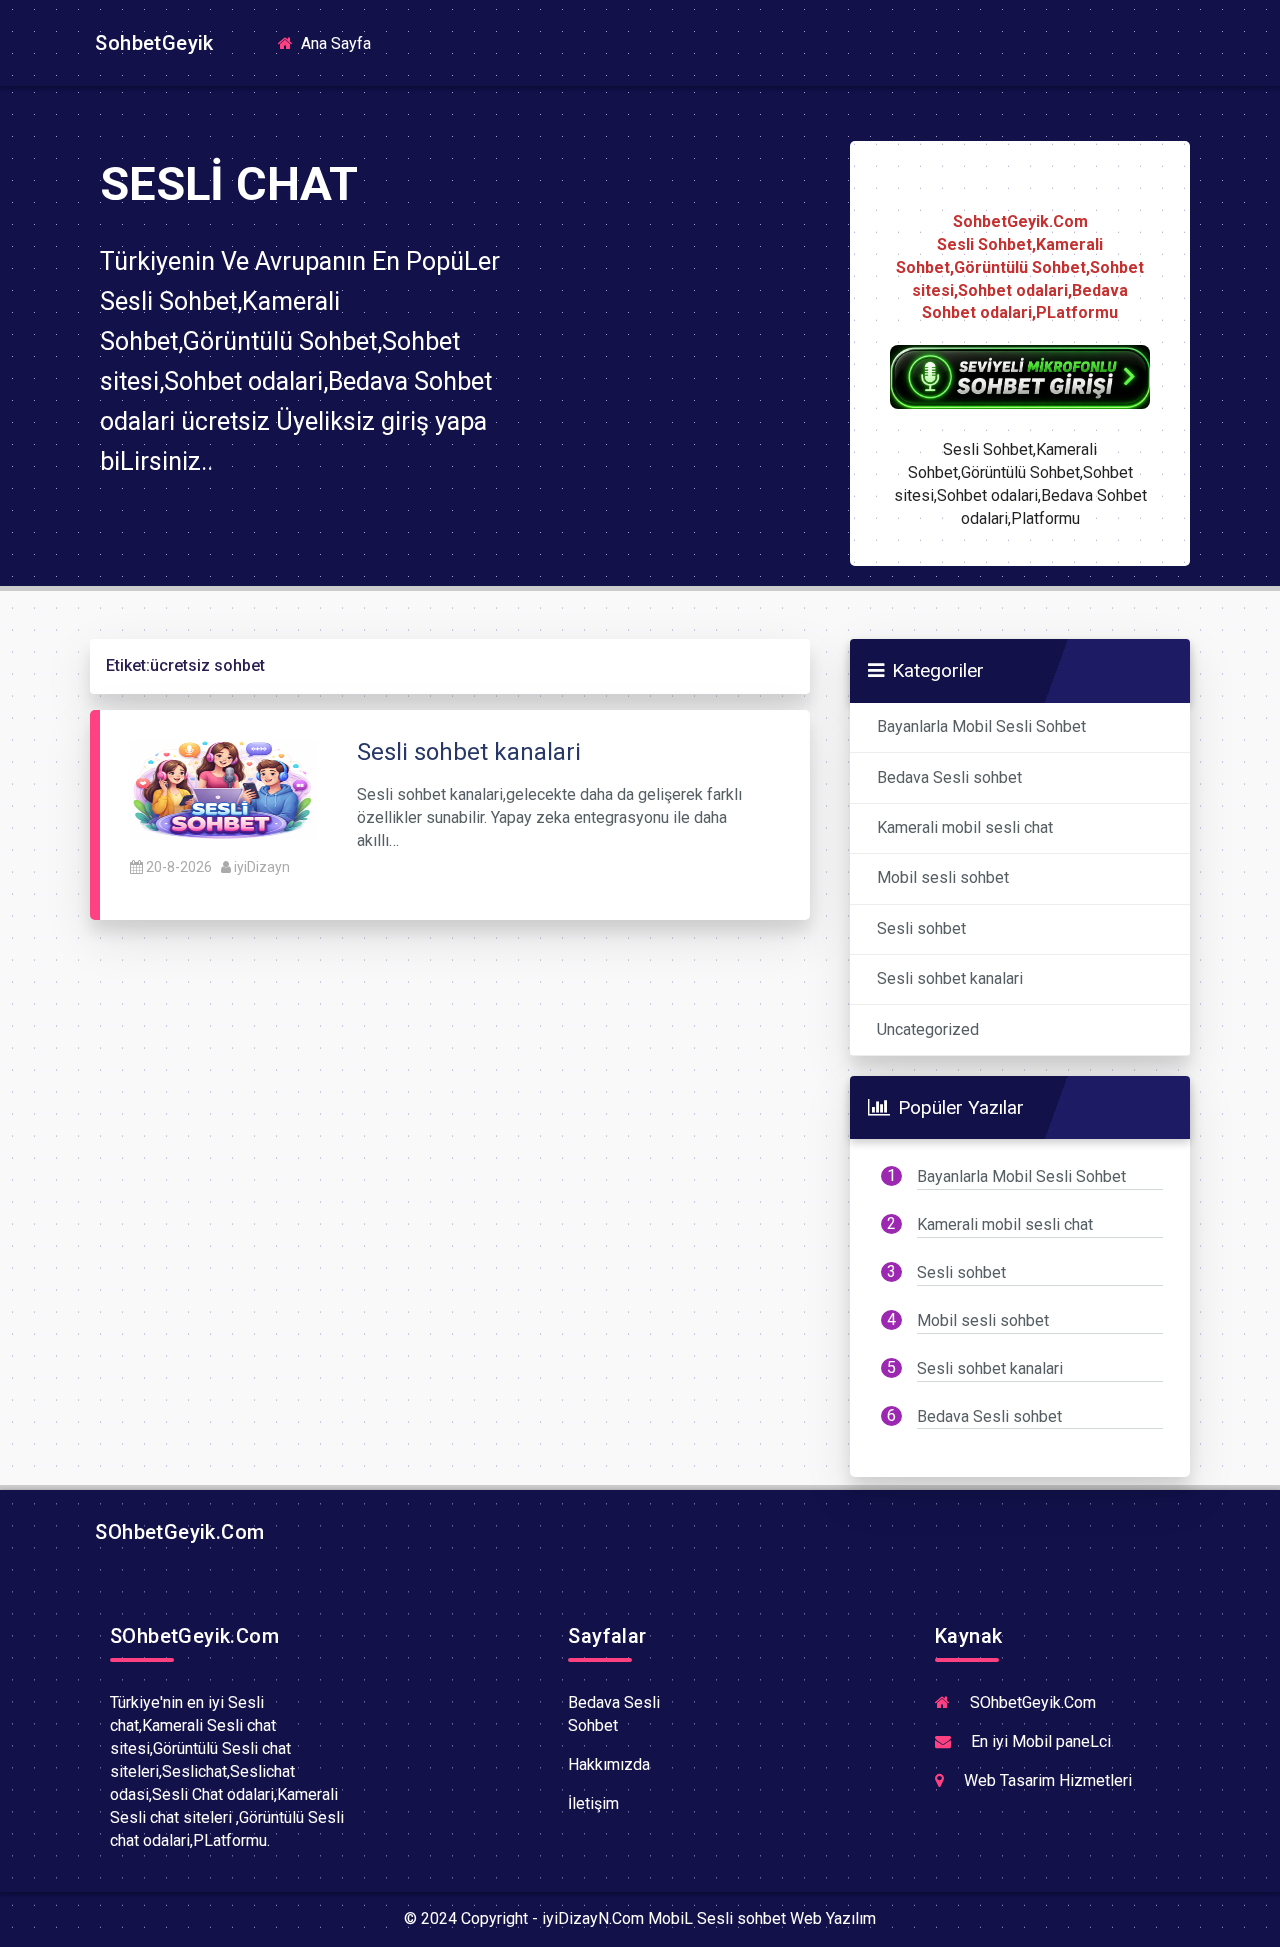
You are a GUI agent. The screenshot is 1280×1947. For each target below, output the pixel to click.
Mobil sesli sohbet (943, 877)
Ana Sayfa (342, 42)
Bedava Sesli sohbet (949, 777)
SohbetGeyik (152, 43)
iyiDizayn (262, 867)
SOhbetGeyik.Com (177, 1532)
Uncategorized (928, 1029)
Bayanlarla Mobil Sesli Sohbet (981, 726)
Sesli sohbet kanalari (950, 978)
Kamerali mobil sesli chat (965, 827)
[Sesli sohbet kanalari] (223, 789)
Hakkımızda (609, 1764)
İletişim (593, 1803)
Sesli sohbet (921, 928)
